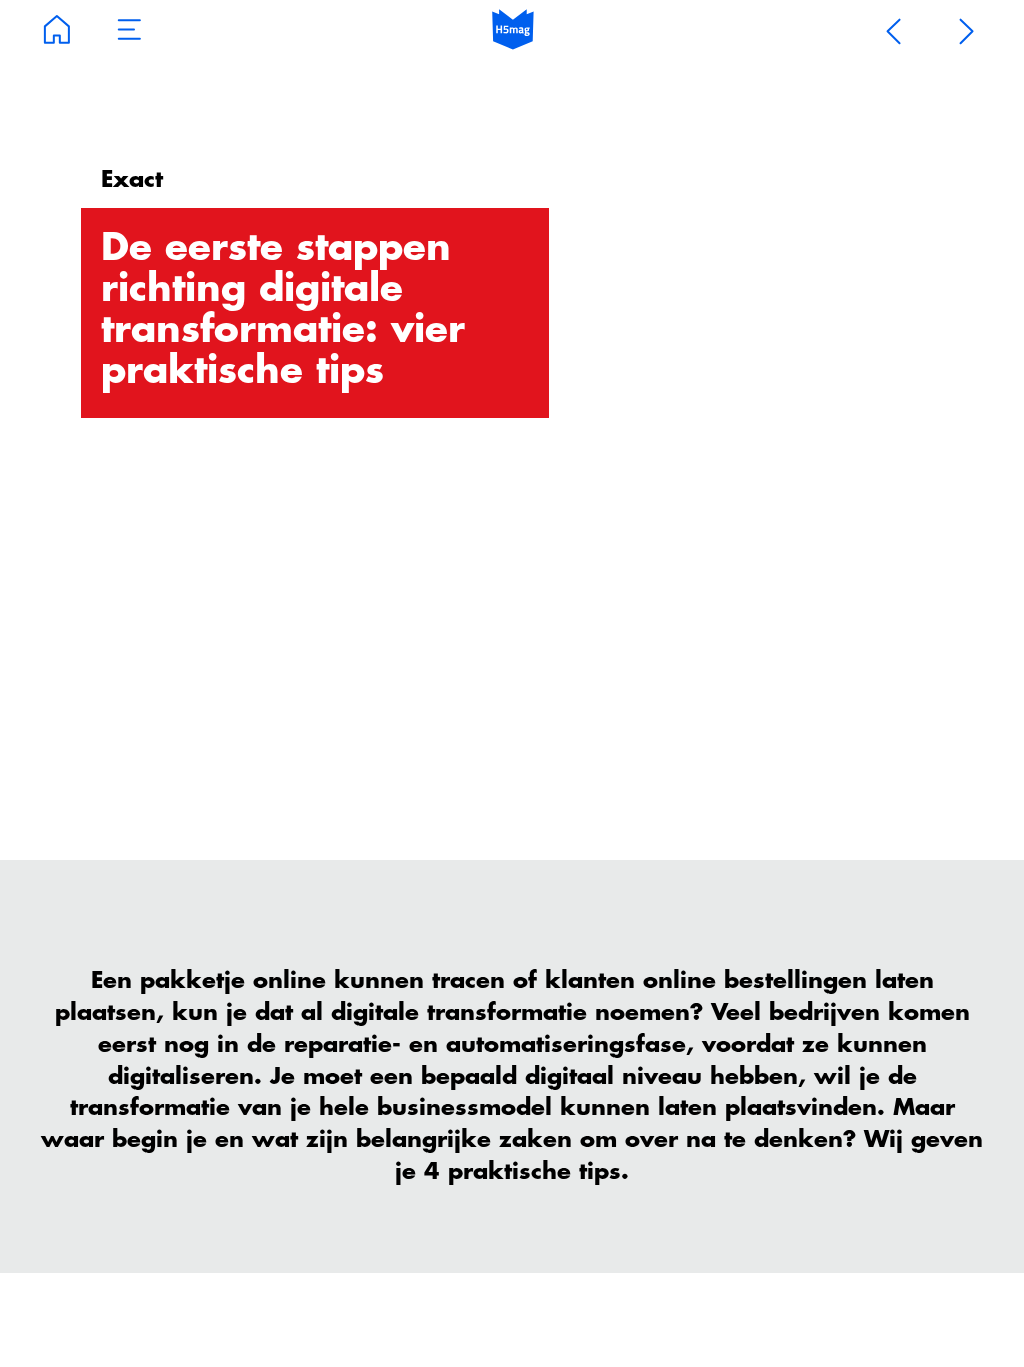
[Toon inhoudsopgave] (130, 30)
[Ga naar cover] (57, 30)
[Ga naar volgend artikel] (967, 30)
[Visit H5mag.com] (513, 30)
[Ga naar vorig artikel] (894, 30)
